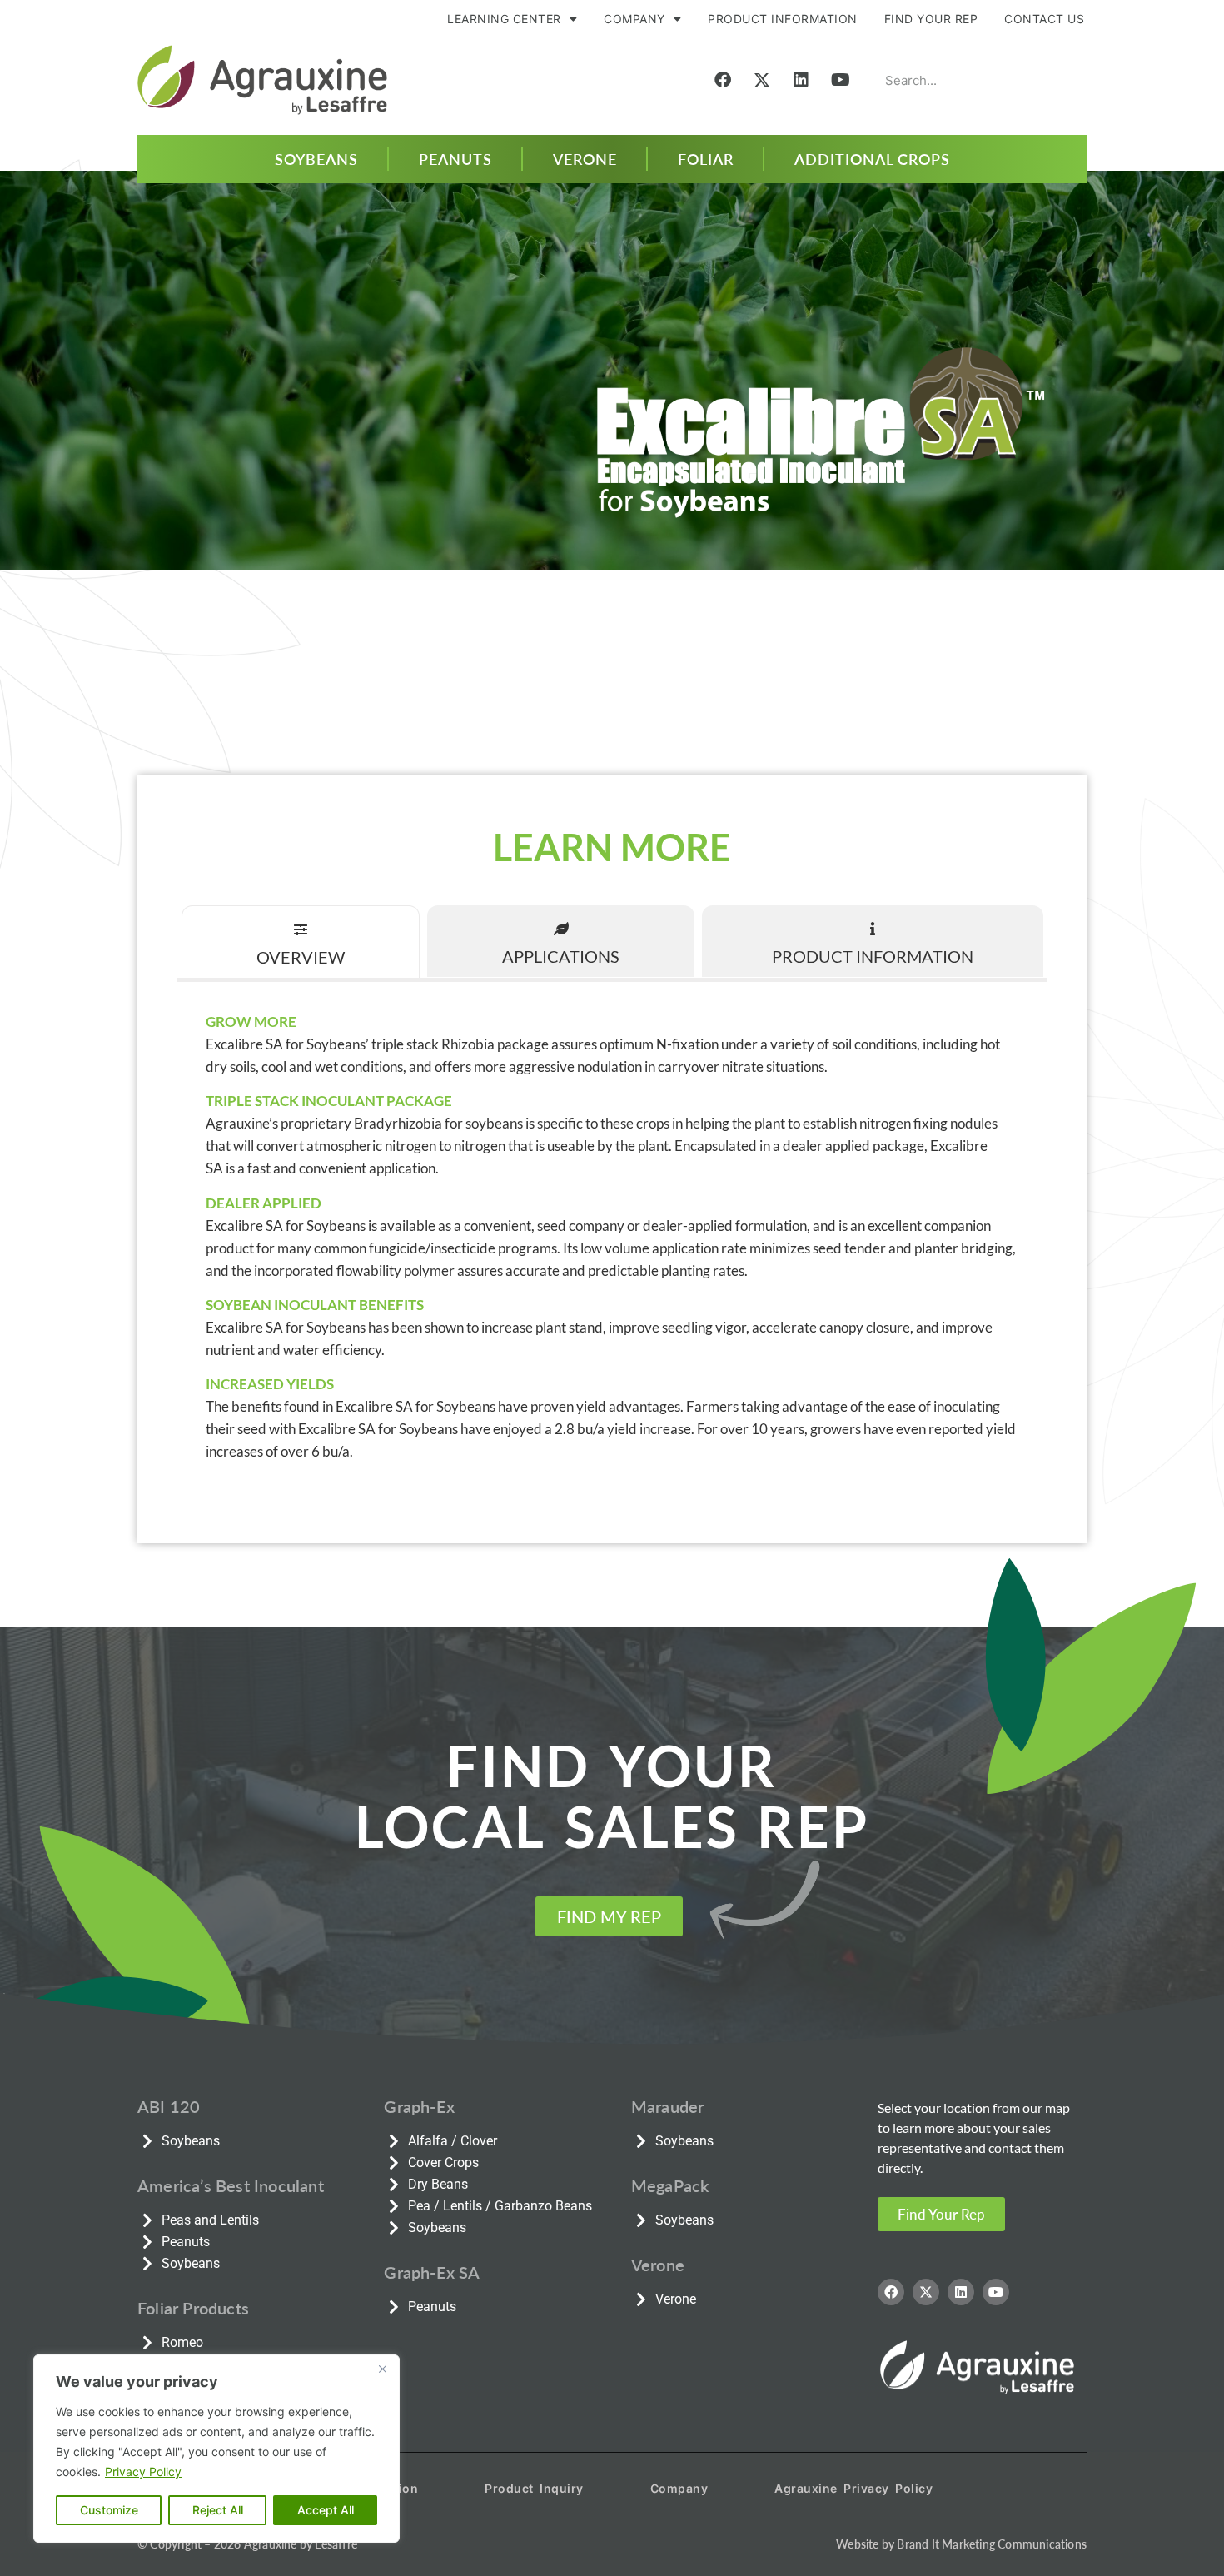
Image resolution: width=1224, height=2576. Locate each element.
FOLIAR (706, 159)
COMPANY (634, 19)
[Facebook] (723, 80)
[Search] (1062, 80)
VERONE (585, 159)
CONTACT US (1044, 19)
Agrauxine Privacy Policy (853, 2488)
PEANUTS (455, 159)
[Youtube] (840, 80)
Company (679, 2488)
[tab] (301, 942)
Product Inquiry (534, 2488)
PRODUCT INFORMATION (783, 19)
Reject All (218, 2510)
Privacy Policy (143, 2471)
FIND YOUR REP (931, 19)
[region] (216, 2449)
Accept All (326, 2510)
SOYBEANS (316, 159)
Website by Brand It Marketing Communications (961, 2544)
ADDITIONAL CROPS (872, 159)
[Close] (382, 2369)
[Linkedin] (801, 80)
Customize (109, 2510)
